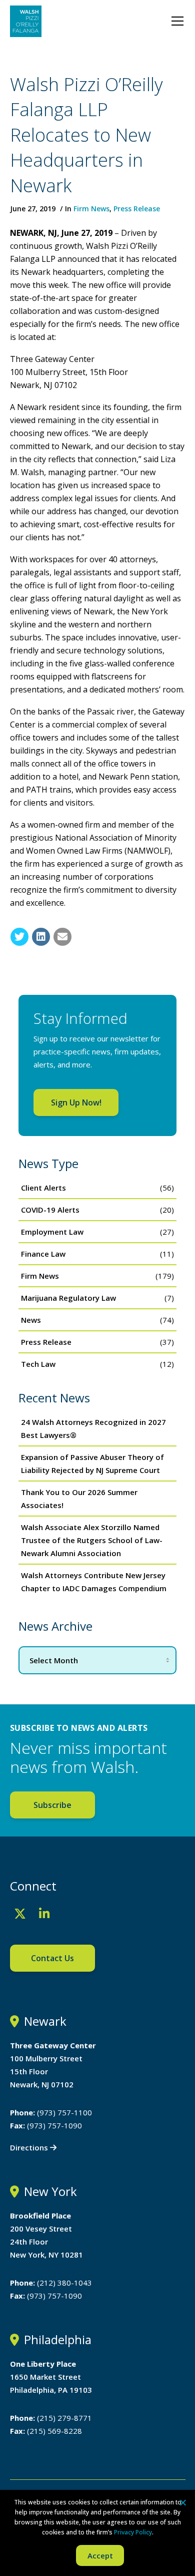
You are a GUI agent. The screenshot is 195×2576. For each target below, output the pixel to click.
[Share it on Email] (62, 937)
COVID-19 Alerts (50, 1210)
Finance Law (43, 1254)
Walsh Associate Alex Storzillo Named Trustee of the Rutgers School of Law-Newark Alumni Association (92, 1540)
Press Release (137, 209)
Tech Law (38, 1364)
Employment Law (52, 1232)
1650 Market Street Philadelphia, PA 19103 (51, 2377)
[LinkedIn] (44, 1914)
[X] (20, 1914)
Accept (100, 2555)
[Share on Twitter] (19, 937)
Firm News (91, 209)
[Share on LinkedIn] (41, 937)
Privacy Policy (133, 2532)
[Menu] (177, 21)
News (31, 1320)
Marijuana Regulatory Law (68, 1298)
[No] (182, 2502)
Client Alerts (43, 1188)
